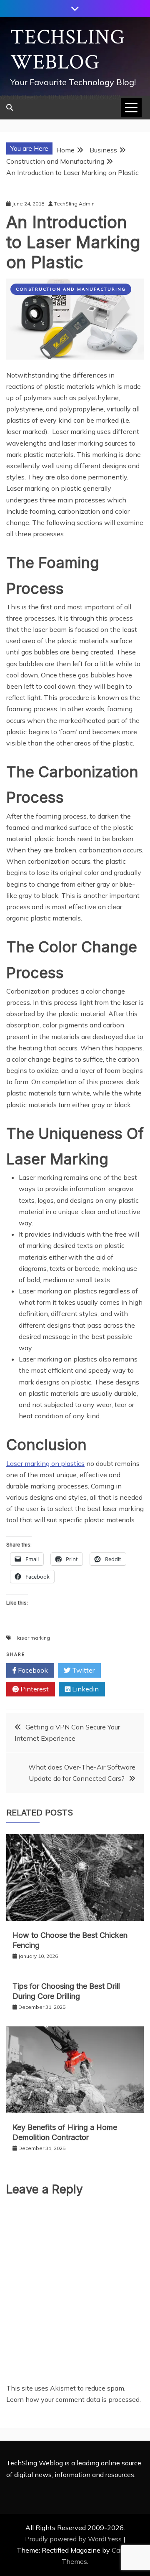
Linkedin (85, 1689)
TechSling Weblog (68, 50)
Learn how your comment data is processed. (74, 2399)
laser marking (33, 1638)
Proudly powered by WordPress (74, 2539)
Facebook (32, 1670)
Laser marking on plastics (45, 1463)
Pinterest (34, 1689)
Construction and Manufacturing (71, 289)
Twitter (82, 1670)
